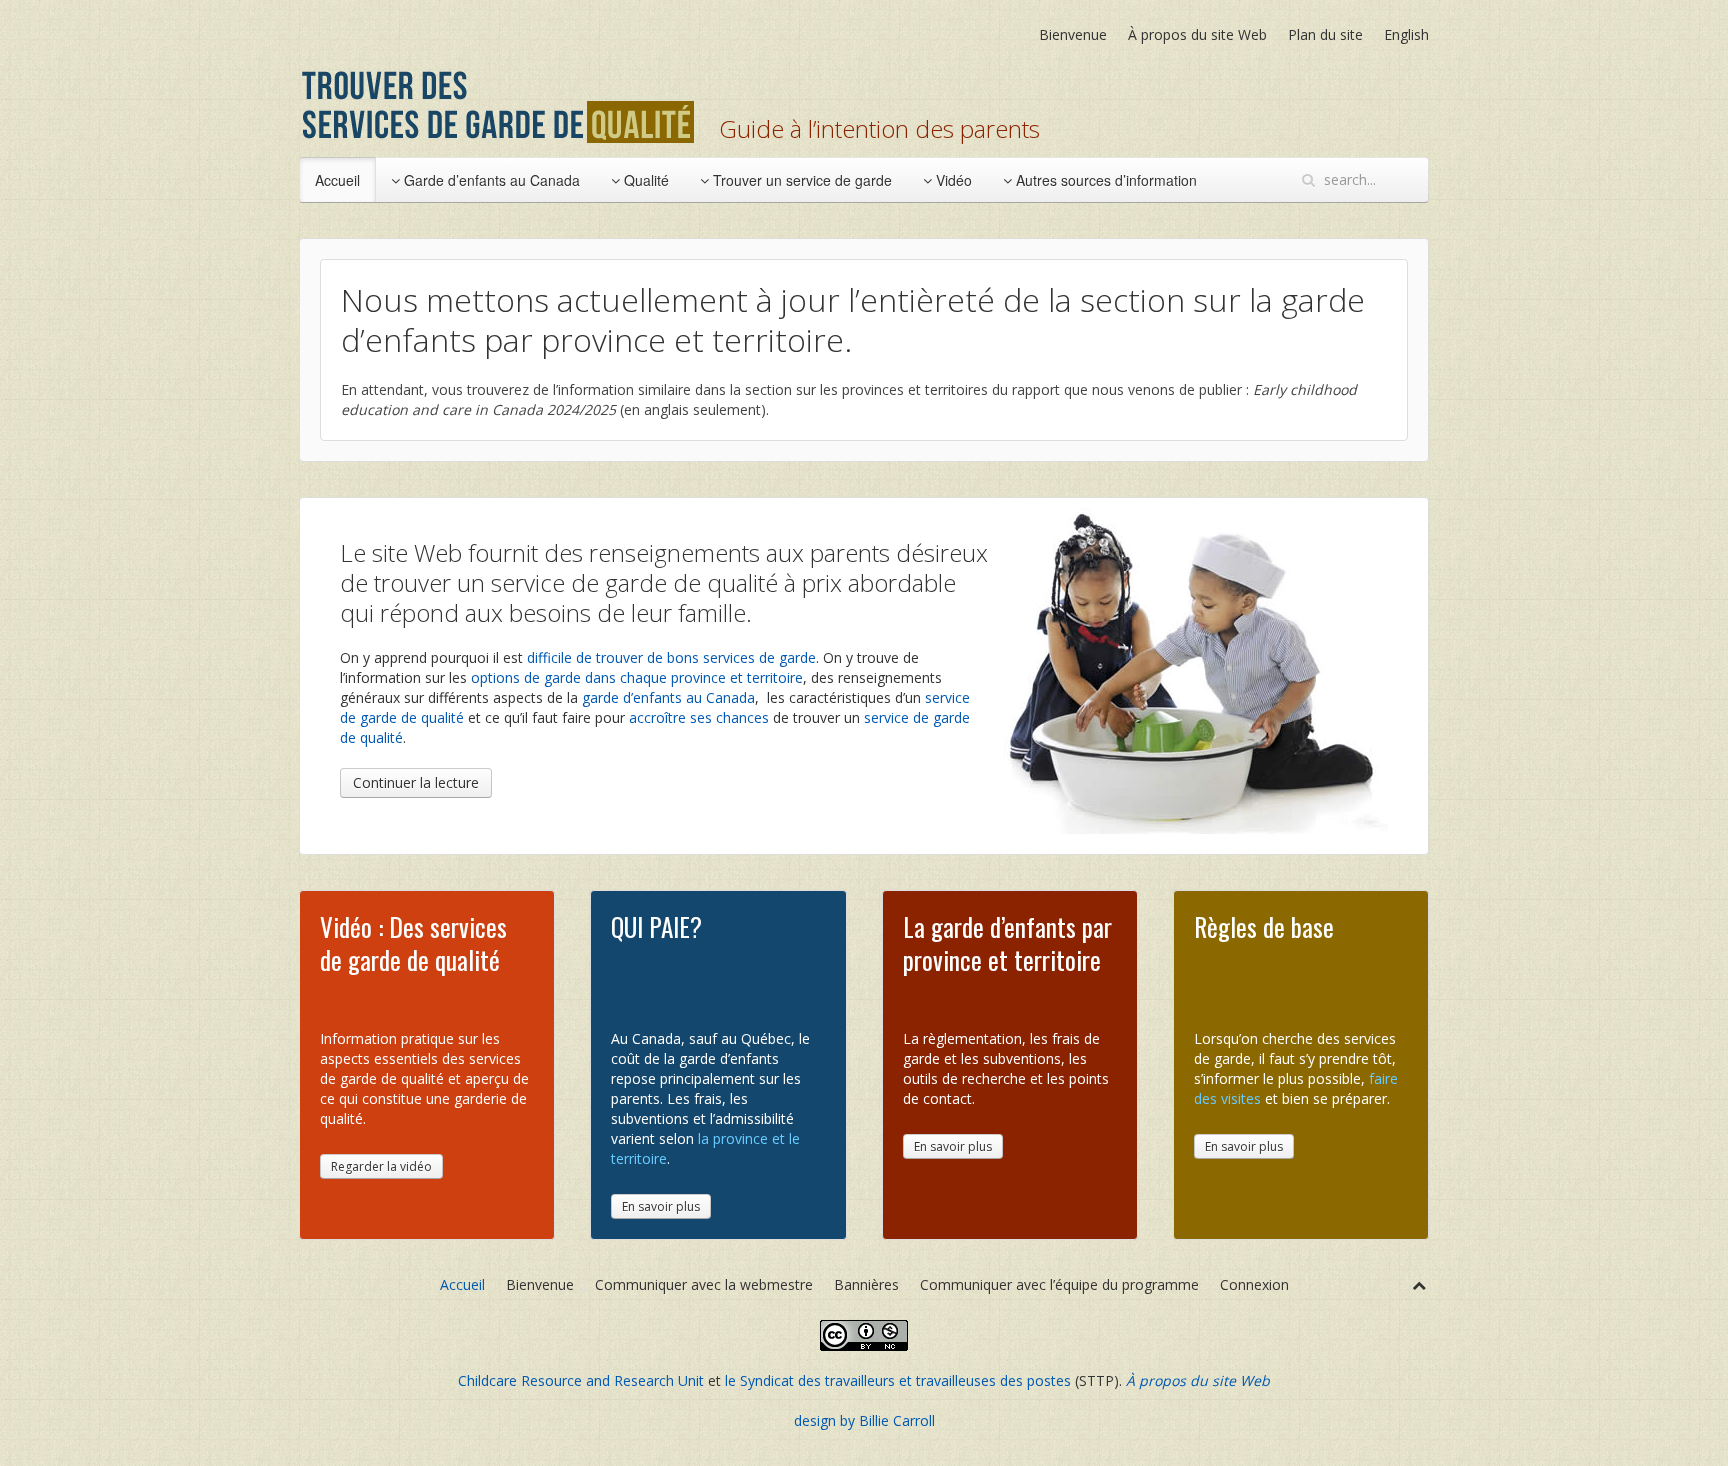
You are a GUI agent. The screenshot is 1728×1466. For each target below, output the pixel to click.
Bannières (866, 1284)
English (1406, 34)
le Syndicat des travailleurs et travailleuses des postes (898, 1380)
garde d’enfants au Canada (668, 697)
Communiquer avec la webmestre (704, 1284)
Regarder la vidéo (381, 1166)
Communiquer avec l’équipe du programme (1059, 1284)
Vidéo (952, 180)
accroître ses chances (699, 717)
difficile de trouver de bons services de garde (671, 657)
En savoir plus (661, 1206)
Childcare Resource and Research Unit (581, 1380)
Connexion (1254, 1284)
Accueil (337, 180)
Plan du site (1325, 34)
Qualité (644, 180)
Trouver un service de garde (800, 180)
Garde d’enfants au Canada (490, 180)
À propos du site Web (1197, 34)
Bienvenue (1073, 34)
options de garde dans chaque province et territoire (637, 677)
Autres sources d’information (1104, 180)
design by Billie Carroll (864, 1420)
